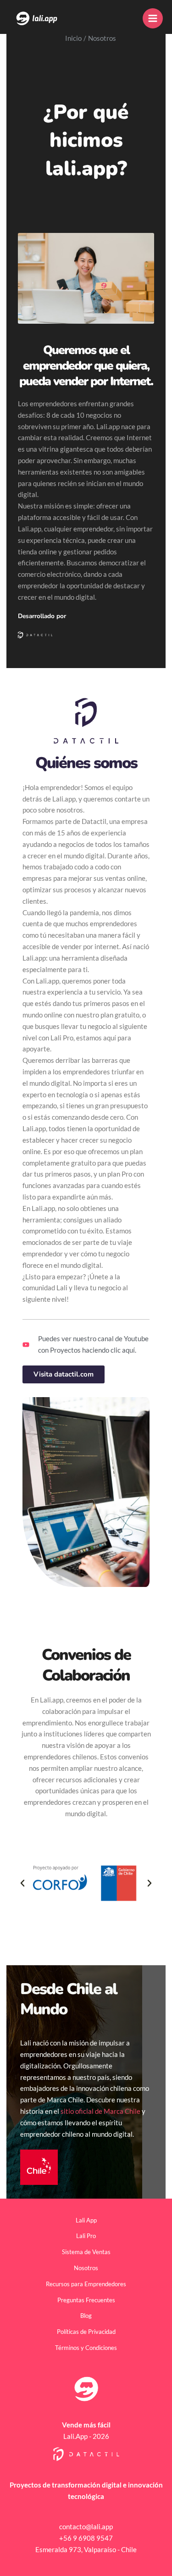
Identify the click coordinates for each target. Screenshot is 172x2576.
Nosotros (86, 2268)
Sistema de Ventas (86, 2252)
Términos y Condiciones (86, 2348)
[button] (22, 1883)
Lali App (86, 2220)
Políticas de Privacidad (86, 2332)
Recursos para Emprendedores (86, 2284)
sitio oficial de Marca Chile (100, 2111)
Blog (86, 2316)
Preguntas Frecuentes (86, 2300)
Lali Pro (86, 2236)
